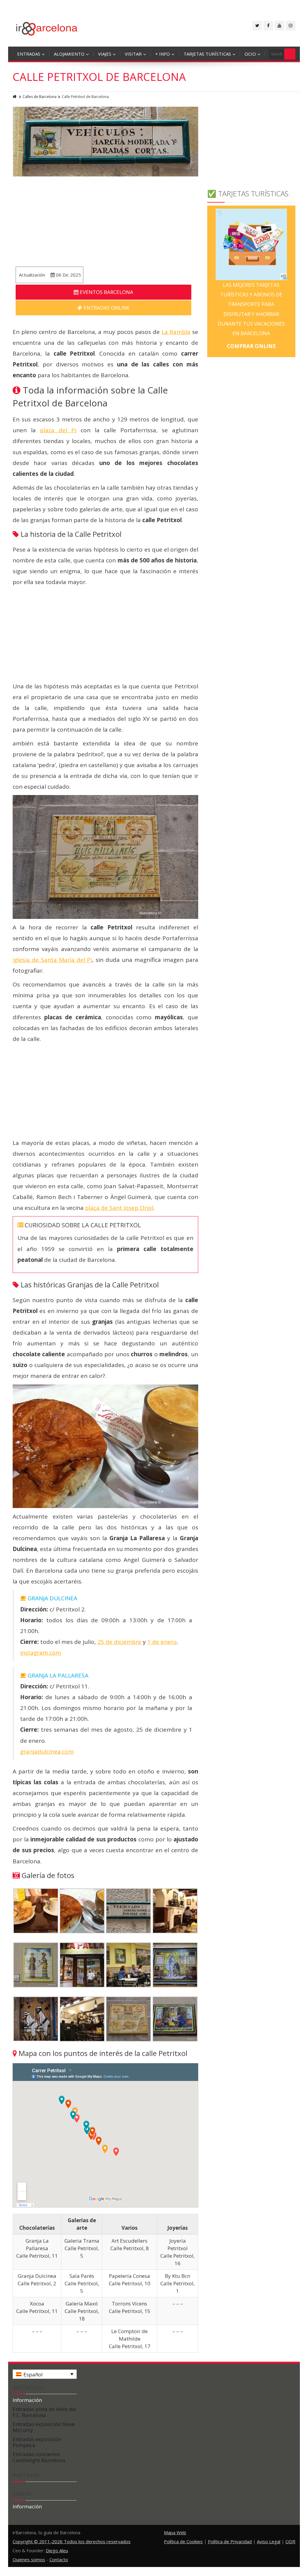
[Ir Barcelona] (47, 28)
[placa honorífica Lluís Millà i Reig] (128, 2018)
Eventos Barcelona (106, 292)
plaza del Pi (58, 430)
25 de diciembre (119, 1642)
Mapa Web (175, 2532)
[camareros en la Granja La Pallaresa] (82, 1964)
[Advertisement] (105, 222)
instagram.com (41, 1653)
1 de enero (162, 1642)
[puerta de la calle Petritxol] (36, 2018)
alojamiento (69, 54)
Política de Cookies (183, 2541)
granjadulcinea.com (47, 1751)
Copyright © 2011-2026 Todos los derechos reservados (72, 2541)
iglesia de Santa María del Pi (52, 960)
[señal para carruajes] (128, 1910)
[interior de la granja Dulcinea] (82, 2018)
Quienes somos (29, 2559)
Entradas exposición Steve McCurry (44, 2427)
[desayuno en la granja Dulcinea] (36, 1910)
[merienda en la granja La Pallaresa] (82, 1910)
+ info (163, 54)
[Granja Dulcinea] (175, 1910)
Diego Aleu (57, 2550)
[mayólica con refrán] (175, 2018)
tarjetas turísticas (207, 54)
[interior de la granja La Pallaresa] (128, 1964)
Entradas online (106, 308)
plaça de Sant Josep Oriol (119, 1208)
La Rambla (176, 332)
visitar (133, 54)
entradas (29, 54)
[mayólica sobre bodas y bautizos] (175, 1964)
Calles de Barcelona (40, 97)
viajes (105, 54)
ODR (290, 2541)
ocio (250, 54)
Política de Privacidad (230, 2541)
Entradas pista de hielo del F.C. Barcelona (45, 2412)
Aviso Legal (269, 2541)
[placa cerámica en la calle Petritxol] (36, 1964)
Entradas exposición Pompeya (37, 2442)
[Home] (15, 97)
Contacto (59, 2559)
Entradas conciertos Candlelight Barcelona (39, 2457)
